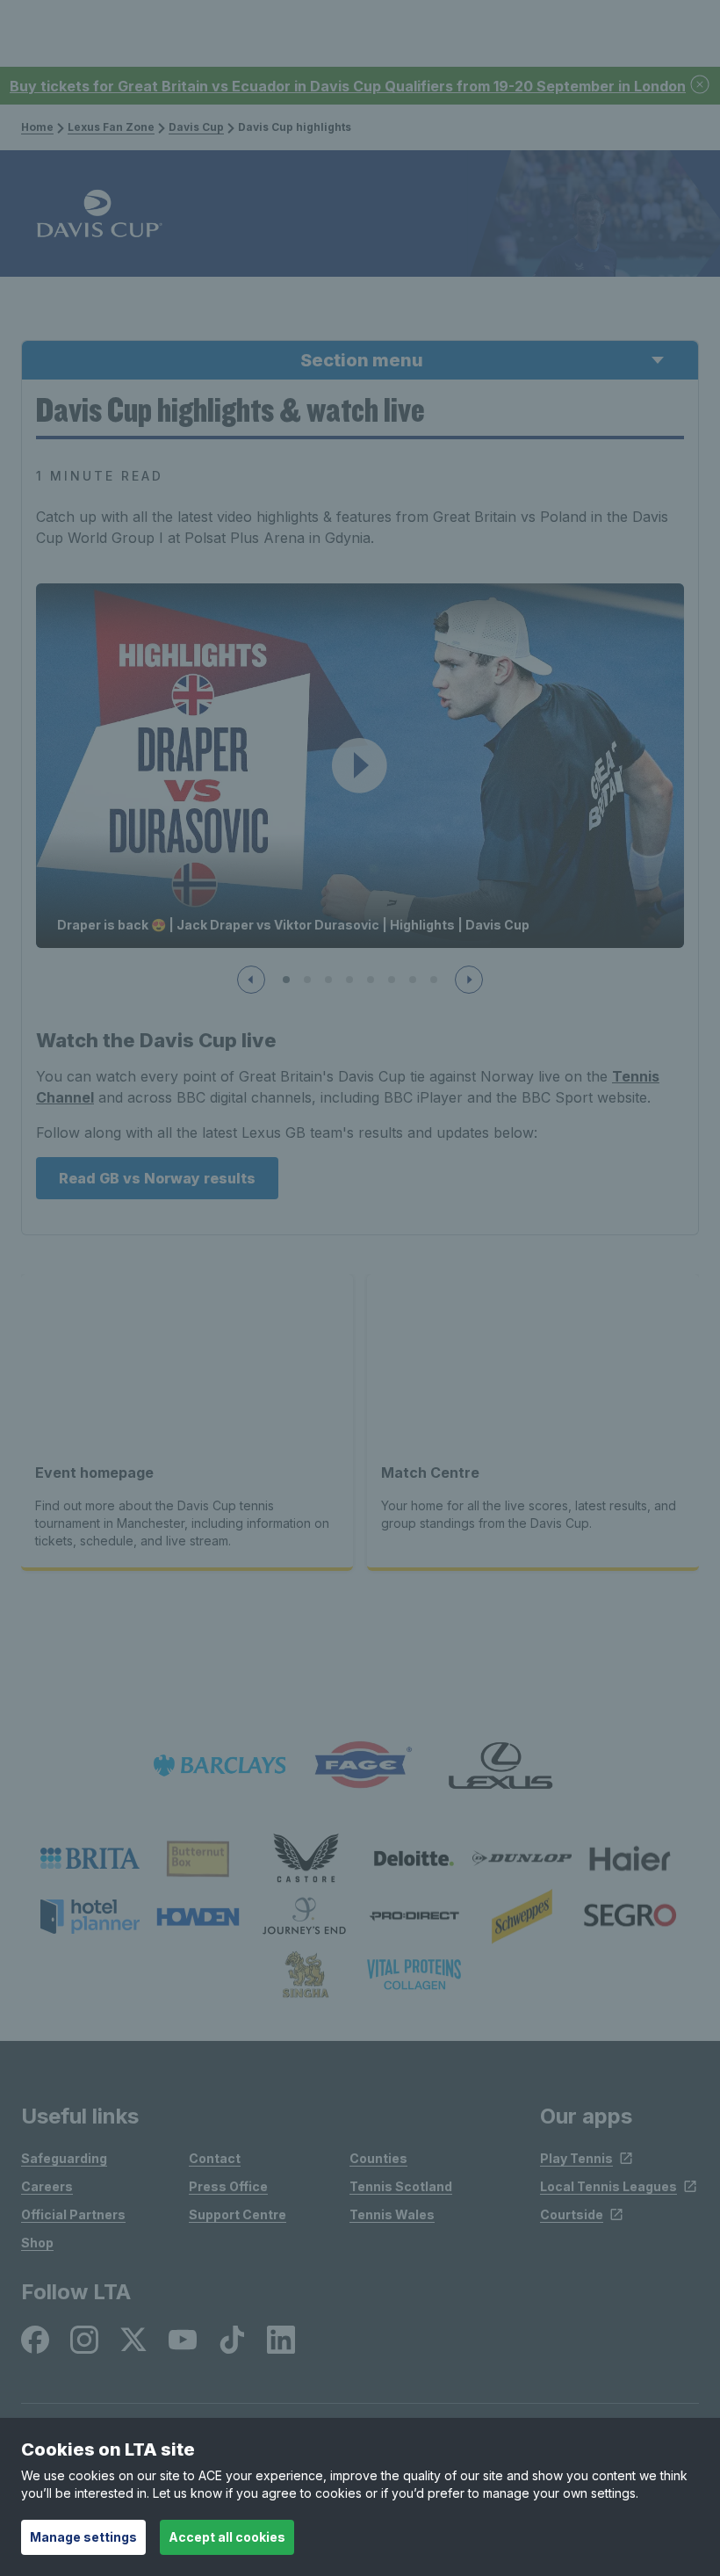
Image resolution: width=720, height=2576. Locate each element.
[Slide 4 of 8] (349, 980)
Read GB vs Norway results (157, 1178)
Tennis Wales (392, 2214)
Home (37, 127)
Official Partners (73, 2214)
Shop (37, 2243)
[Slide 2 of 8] (307, 980)
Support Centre (238, 2214)
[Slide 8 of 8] (434, 980)
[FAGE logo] (360, 1766)
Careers (47, 2186)
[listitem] (90, 1858)
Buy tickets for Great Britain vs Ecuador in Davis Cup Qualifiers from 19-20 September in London (348, 86)
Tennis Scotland (401, 2186)
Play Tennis (576, 2158)
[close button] (701, 86)
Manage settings (83, 2537)
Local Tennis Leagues (608, 2186)
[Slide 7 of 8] (413, 980)
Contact (215, 2158)
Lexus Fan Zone (111, 127)
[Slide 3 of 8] (328, 980)
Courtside (572, 2214)
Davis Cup (196, 127)
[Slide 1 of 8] (286, 980)
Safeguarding (64, 2158)
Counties (378, 2158)
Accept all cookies (227, 2537)
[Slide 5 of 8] (371, 980)
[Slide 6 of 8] (392, 980)
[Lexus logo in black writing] (500, 1766)
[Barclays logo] (220, 1766)
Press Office (228, 2186)
